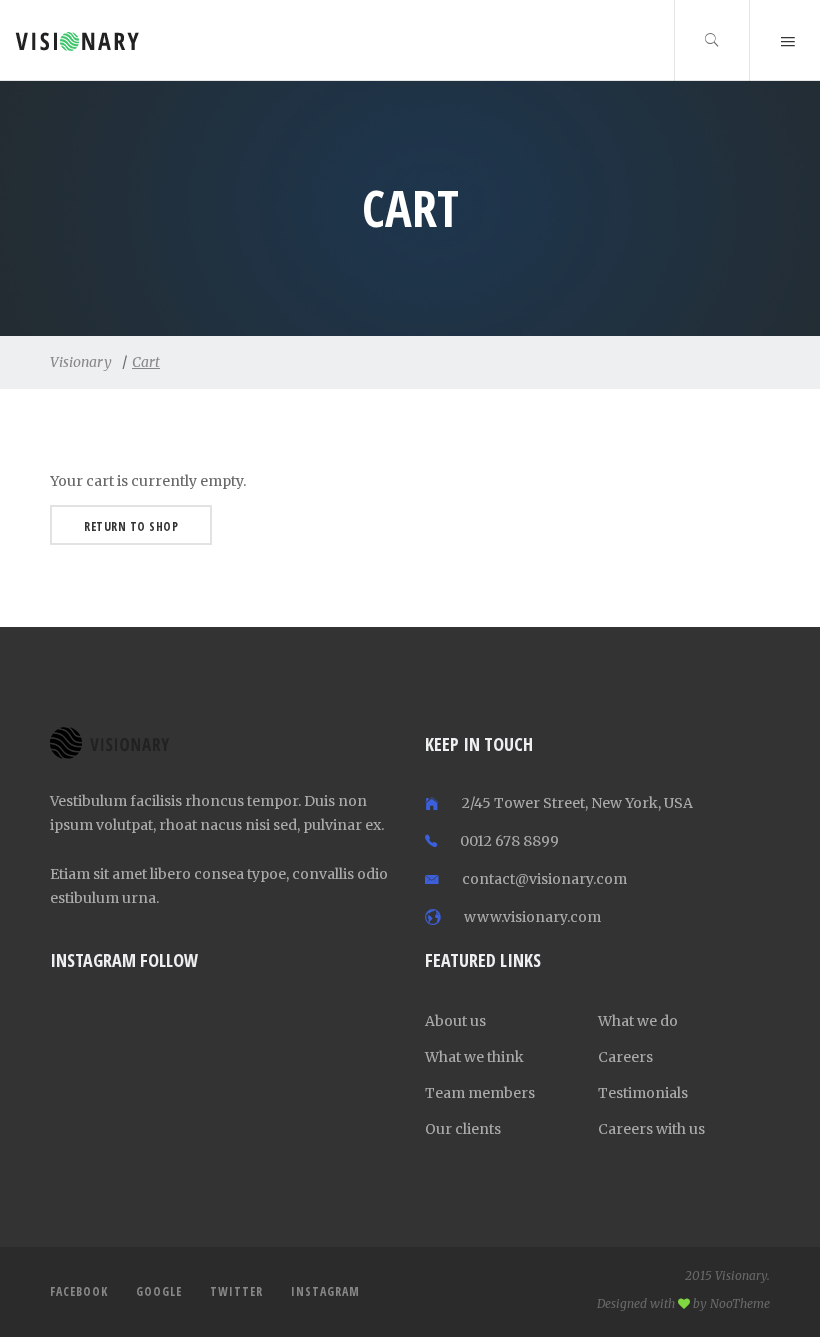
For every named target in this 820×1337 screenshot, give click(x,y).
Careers (625, 1057)
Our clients (463, 1129)
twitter (236, 1291)
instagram (325, 1291)
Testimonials (643, 1093)
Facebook (79, 1291)
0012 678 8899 (509, 841)
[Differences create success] (48, 40)
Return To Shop (131, 526)
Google (159, 1291)
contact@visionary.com (544, 879)
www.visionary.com (532, 917)
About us (455, 1021)
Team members (480, 1093)
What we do (638, 1021)
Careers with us (651, 1129)
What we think (474, 1057)
